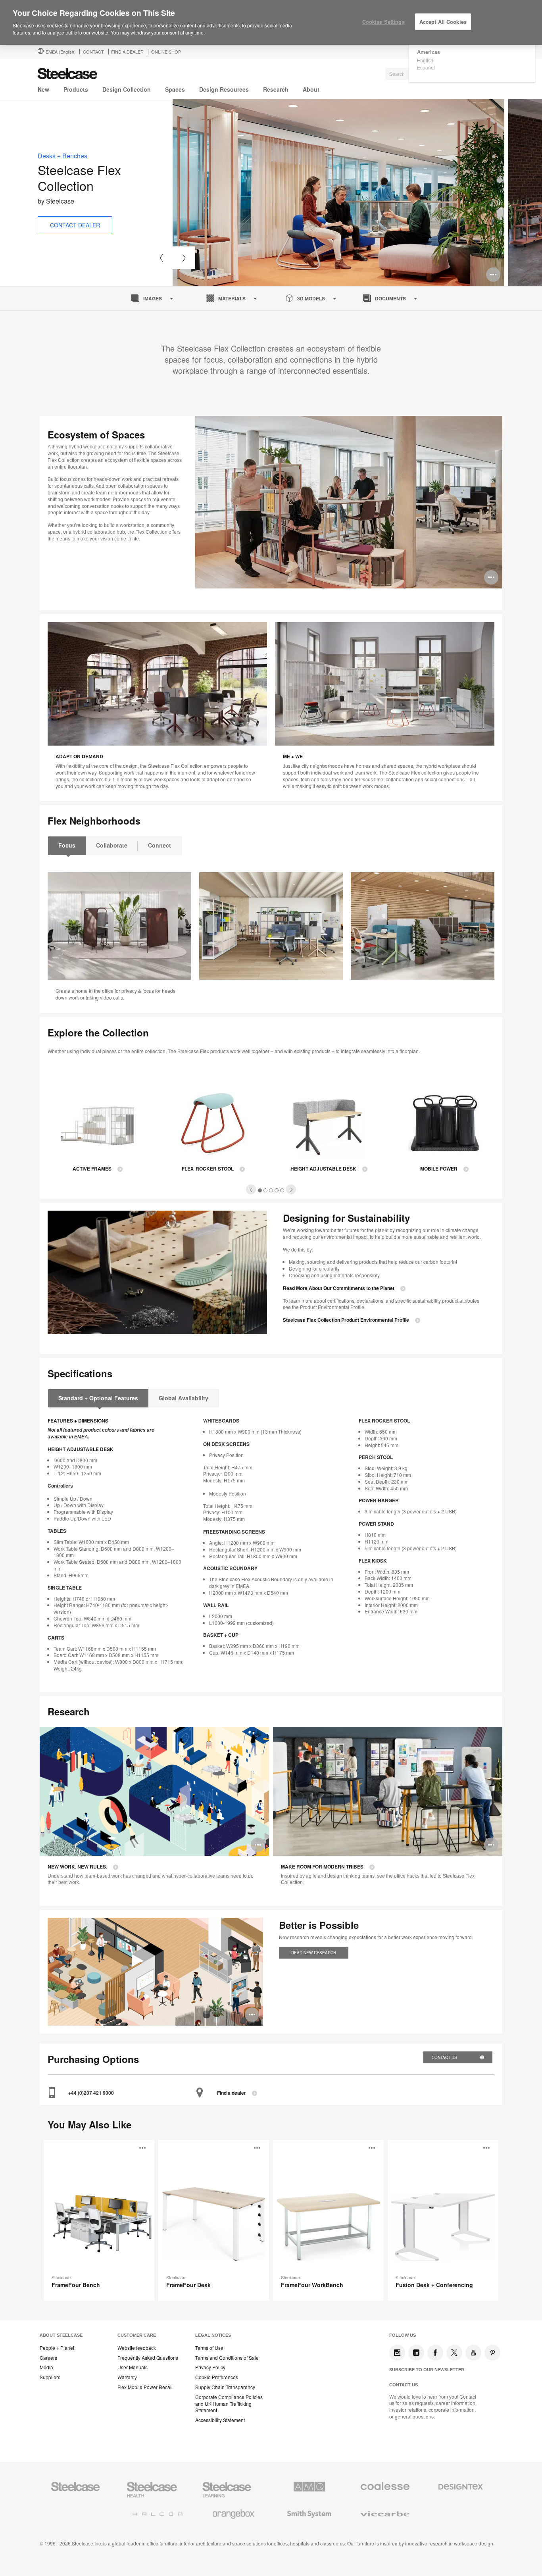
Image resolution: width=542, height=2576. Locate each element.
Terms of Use (209, 2348)
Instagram (397, 2353)
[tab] (251, 1189)
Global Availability (184, 1398)
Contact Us (445, 2057)
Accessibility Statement (220, 2420)
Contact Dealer (75, 225)
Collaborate (112, 845)
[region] (271, 23)
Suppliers (50, 2377)
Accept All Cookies (443, 22)
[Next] (184, 258)
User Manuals (133, 2367)
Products (76, 89)
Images (153, 298)
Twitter (454, 2353)
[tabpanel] (338, 192)
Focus (67, 845)
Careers (48, 2358)
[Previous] (161, 258)
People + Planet (57, 2348)
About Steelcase (61, 2335)
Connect (160, 845)
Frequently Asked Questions (148, 2358)
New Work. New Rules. (77, 1867)
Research (276, 89)
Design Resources (224, 89)
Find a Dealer (127, 52)
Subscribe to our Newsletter (427, 2370)
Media (46, 2367)
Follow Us (403, 2335)
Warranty (127, 2377)
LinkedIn (416, 2353)
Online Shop (166, 52)
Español (426, 67)
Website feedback (137, 2348)
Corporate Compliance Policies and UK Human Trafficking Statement (229, 2404)
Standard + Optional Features (98, 1398)
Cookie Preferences (217, 2377)
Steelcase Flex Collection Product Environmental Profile (346, 1320)
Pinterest (492, 2353)
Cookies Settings (383, 22)
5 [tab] (282, 1190)
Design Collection (127, 89)
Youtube (473, 2353)
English (425, 60)
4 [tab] (277, 1190)
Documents (390, 298)
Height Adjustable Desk (323, 1169)
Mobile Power (439, 1169)
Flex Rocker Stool (208, 1169)
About (311, 89)
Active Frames (92, 1169)
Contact (93, 52)
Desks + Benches (62, 156)
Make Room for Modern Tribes (322, 1867)
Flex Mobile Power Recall (145, 2387)
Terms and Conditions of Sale (227, 2358)
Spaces (175, 89)
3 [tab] (271, 1190)
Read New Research (314, 1953)
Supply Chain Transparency (225, 2387)
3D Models (311, 298)
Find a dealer (232, 2093)
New (43, 89)
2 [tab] (266, 1190)
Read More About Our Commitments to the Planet (339, 1288)
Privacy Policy (210, 2367)
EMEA (61, 52)
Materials (232, 298)
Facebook (435, 2353)
